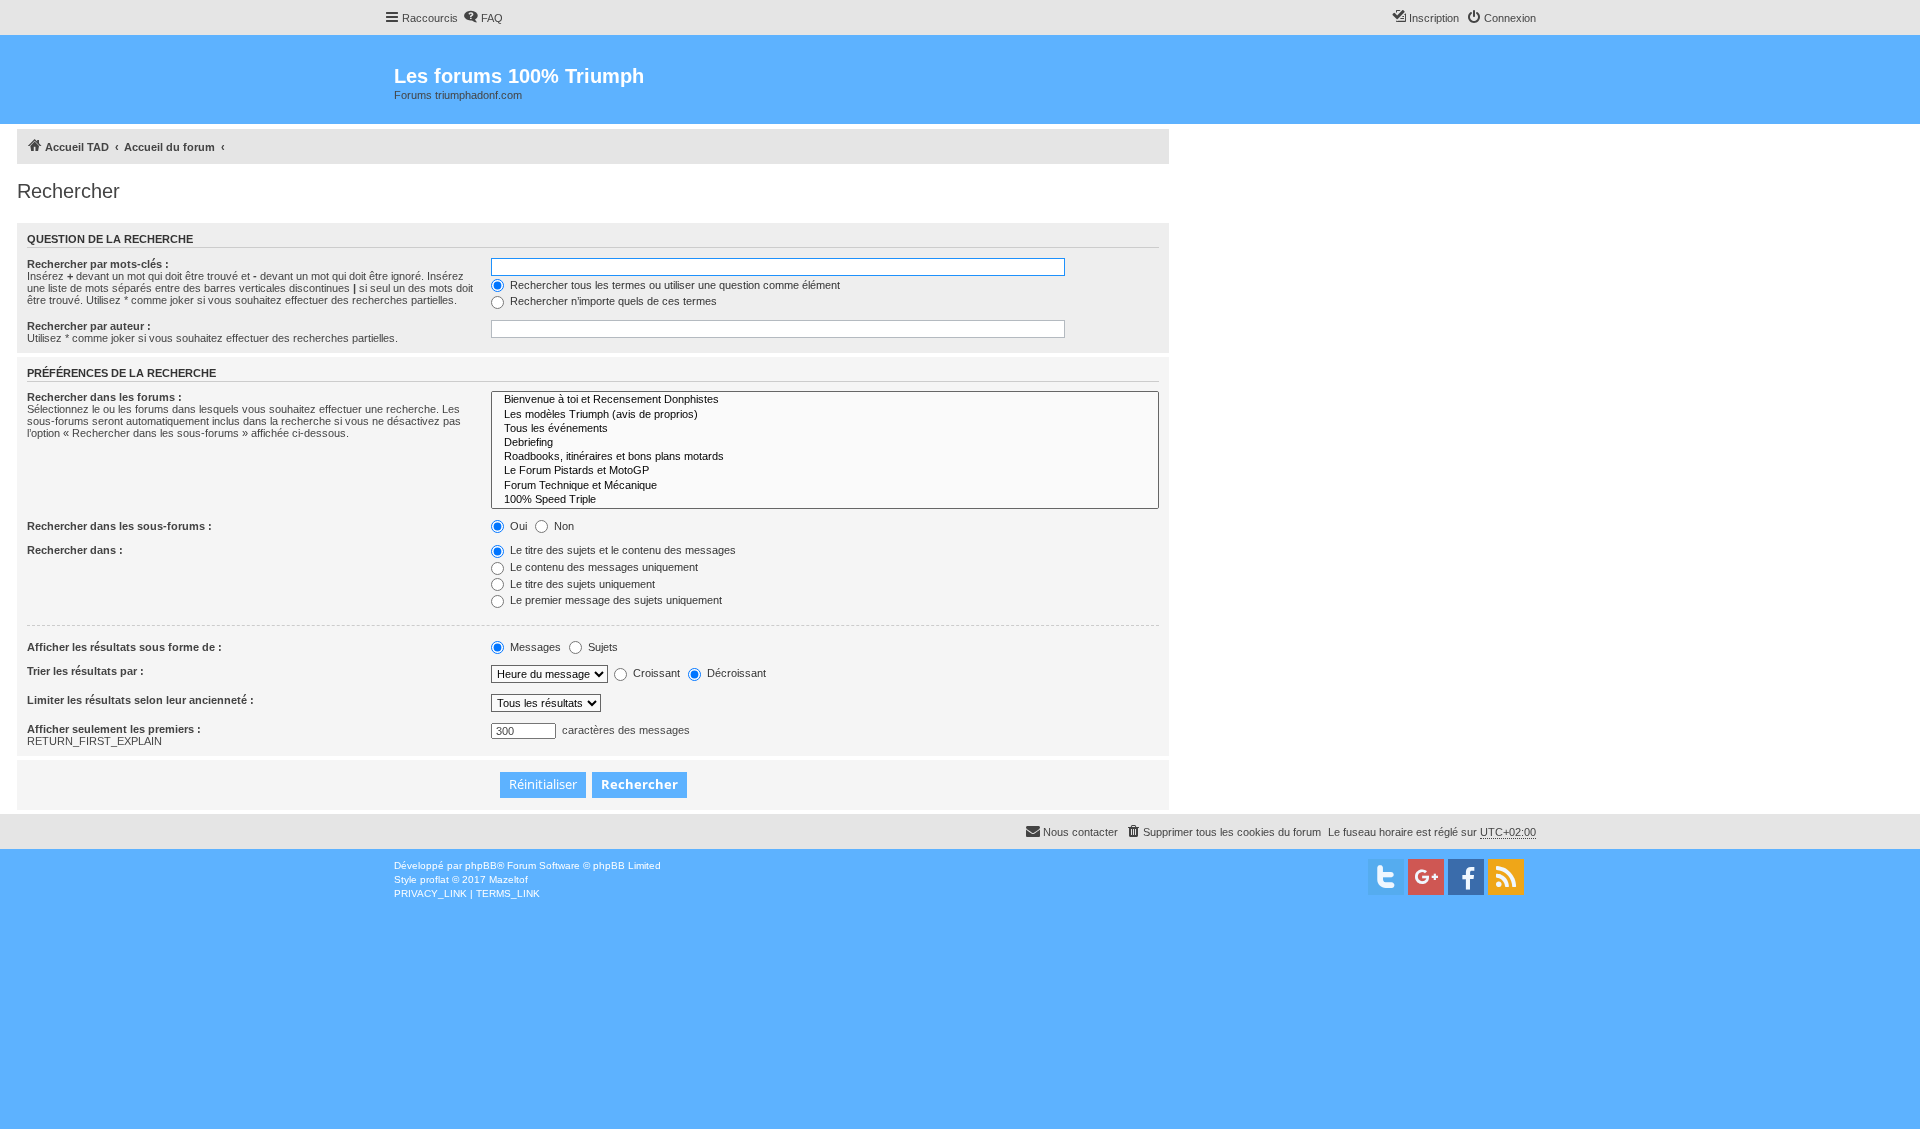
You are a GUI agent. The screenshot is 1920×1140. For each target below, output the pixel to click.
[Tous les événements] (825, 429)
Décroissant (735, 673)
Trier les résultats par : (85, 671)
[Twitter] (1386, 877)
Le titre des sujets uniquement (581, 584)
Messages (534, 647)
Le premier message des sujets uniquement (614, 600)
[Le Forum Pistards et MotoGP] (825, 471)
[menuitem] (483, 18)
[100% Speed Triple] (825, 500)
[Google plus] (1426, 877)
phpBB (481, 865)
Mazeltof (508, 879)
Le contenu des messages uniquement (602, 567)
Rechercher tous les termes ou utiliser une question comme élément (673, 285)
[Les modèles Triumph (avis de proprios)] (825, 415)
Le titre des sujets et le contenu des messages (621, 550)
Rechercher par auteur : (89, 326)
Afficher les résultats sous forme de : (124, 647)
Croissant (655, 673)
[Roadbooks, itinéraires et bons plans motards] (825, 457)
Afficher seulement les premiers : (114, 729)
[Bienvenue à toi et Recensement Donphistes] (825, 400)
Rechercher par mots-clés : (98, 264)
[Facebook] (1466, 877)
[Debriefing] (825, 443)
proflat (434, 879)
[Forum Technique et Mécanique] (825, 486)
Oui (517, 526)
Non (562, 526)
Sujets (601, 647)
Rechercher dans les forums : (104, 397)
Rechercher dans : (75, 550)
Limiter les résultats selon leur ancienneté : (140, 700)
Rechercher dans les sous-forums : (119, 526)
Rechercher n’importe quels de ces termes (612, 301)
